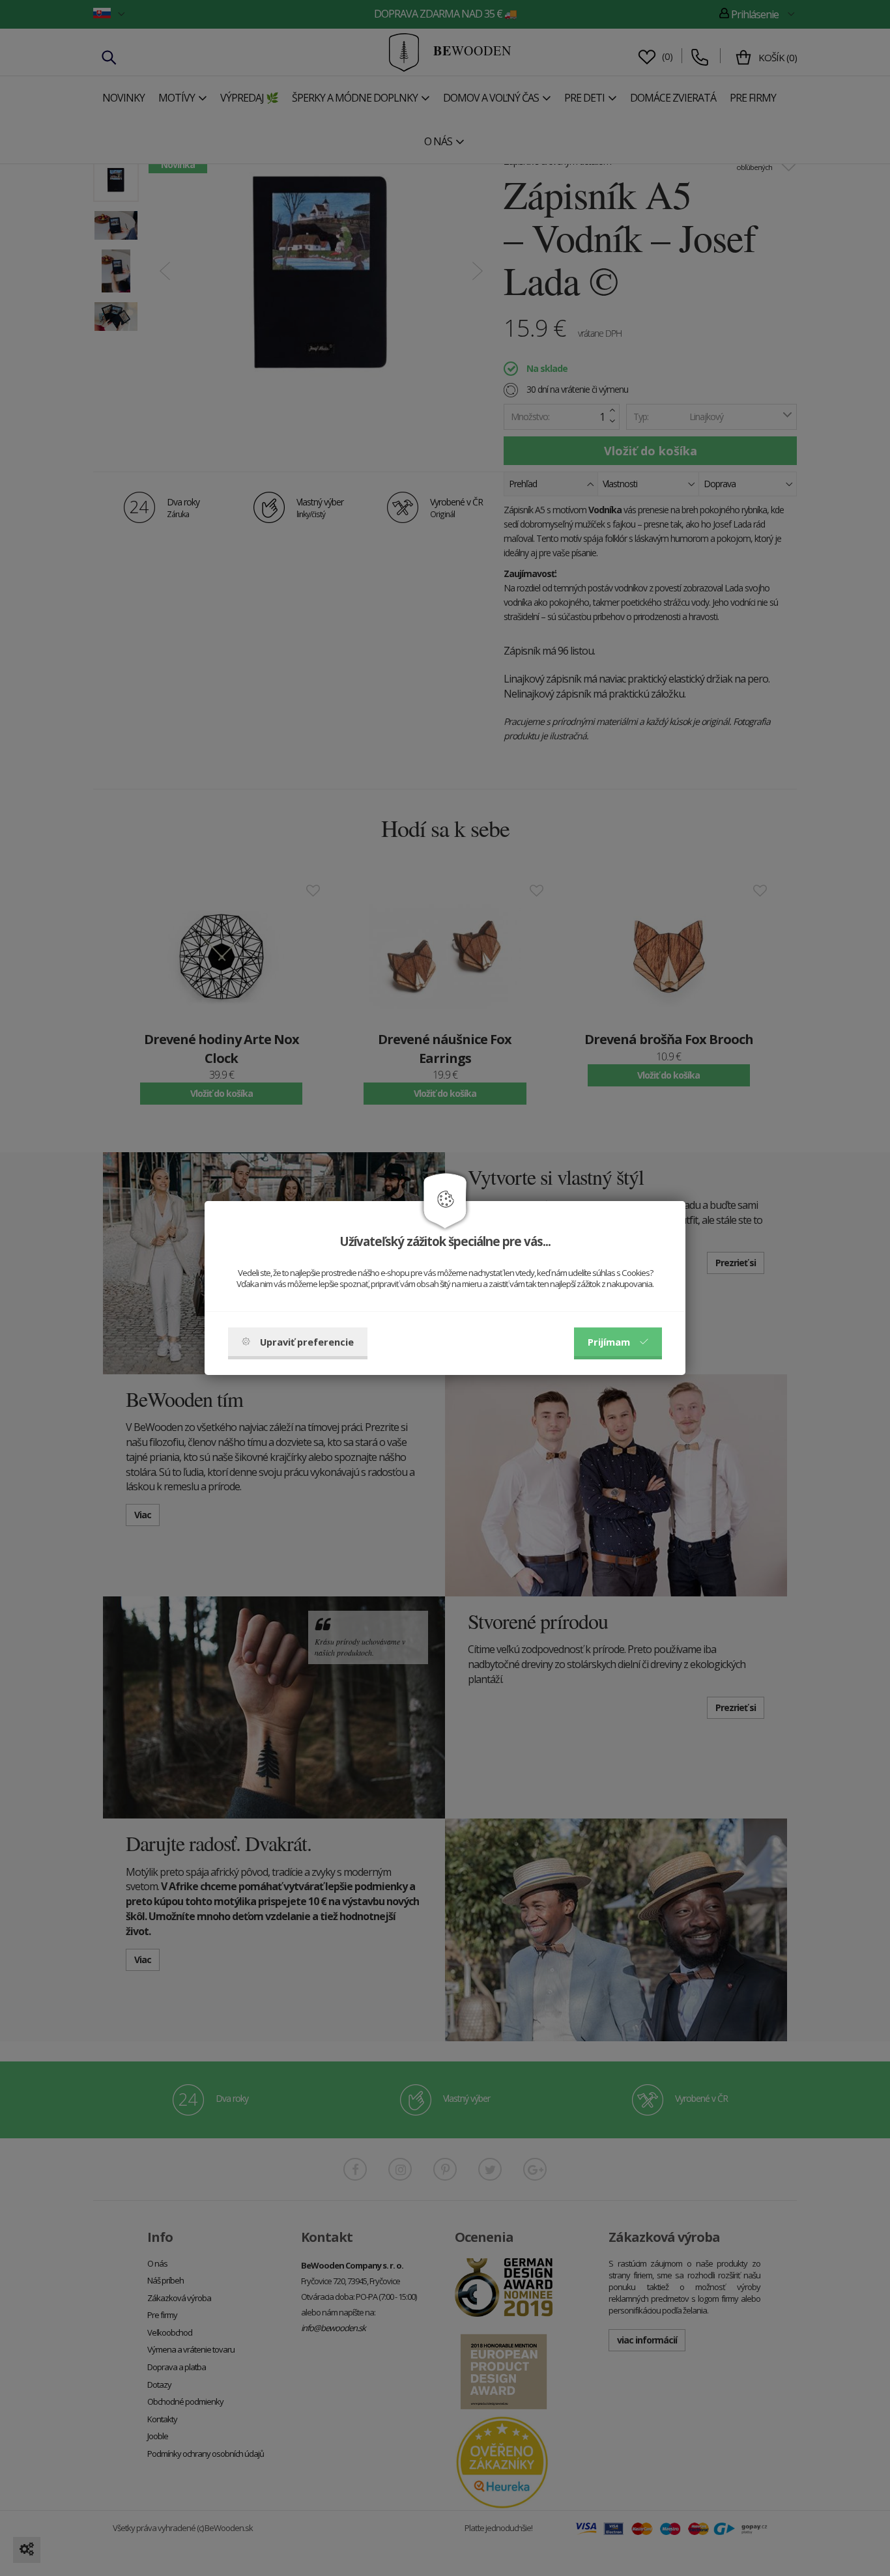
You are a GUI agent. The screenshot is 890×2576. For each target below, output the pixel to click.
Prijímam (609, 1342)
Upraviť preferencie (307, 1342)
